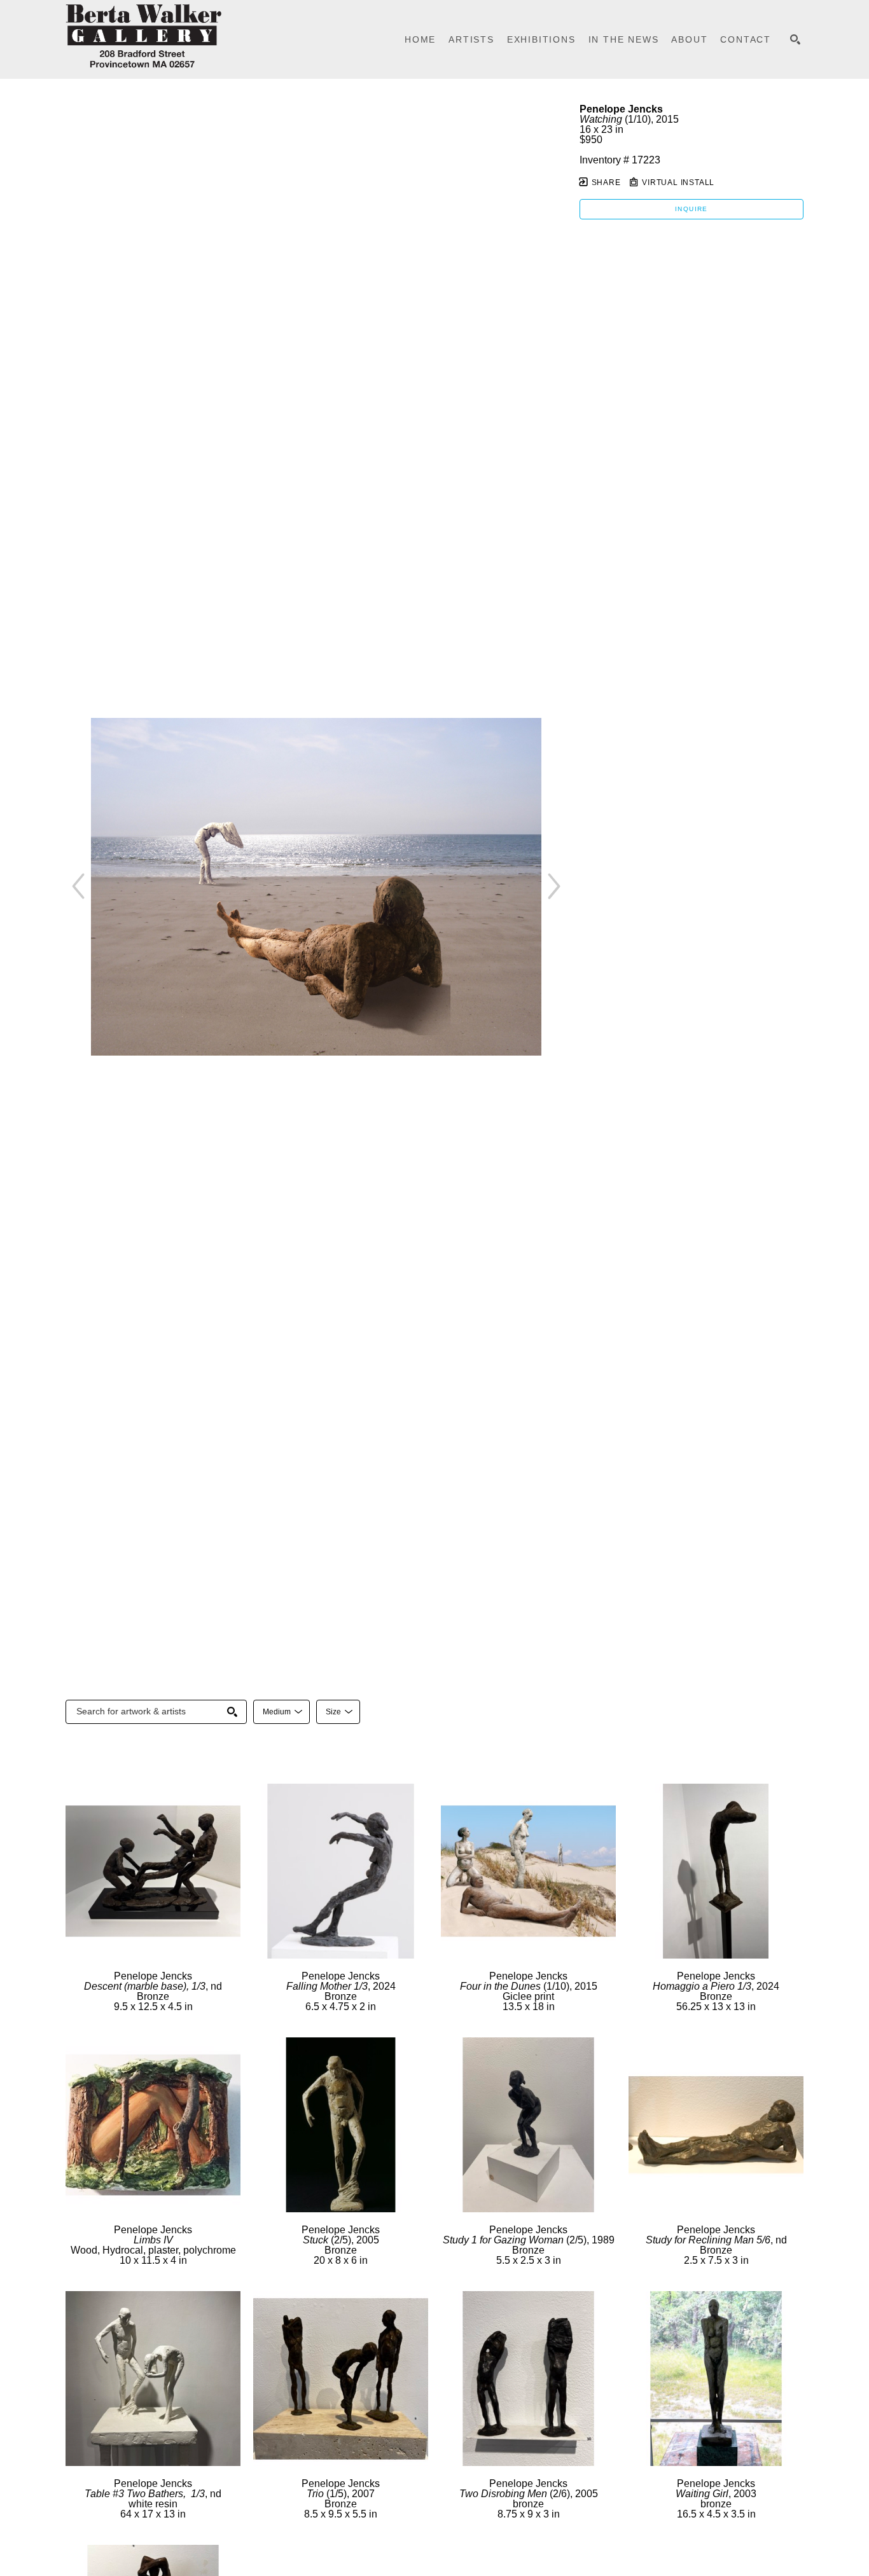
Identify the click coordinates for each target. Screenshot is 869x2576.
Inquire (692, 209)
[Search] (795, 39)
